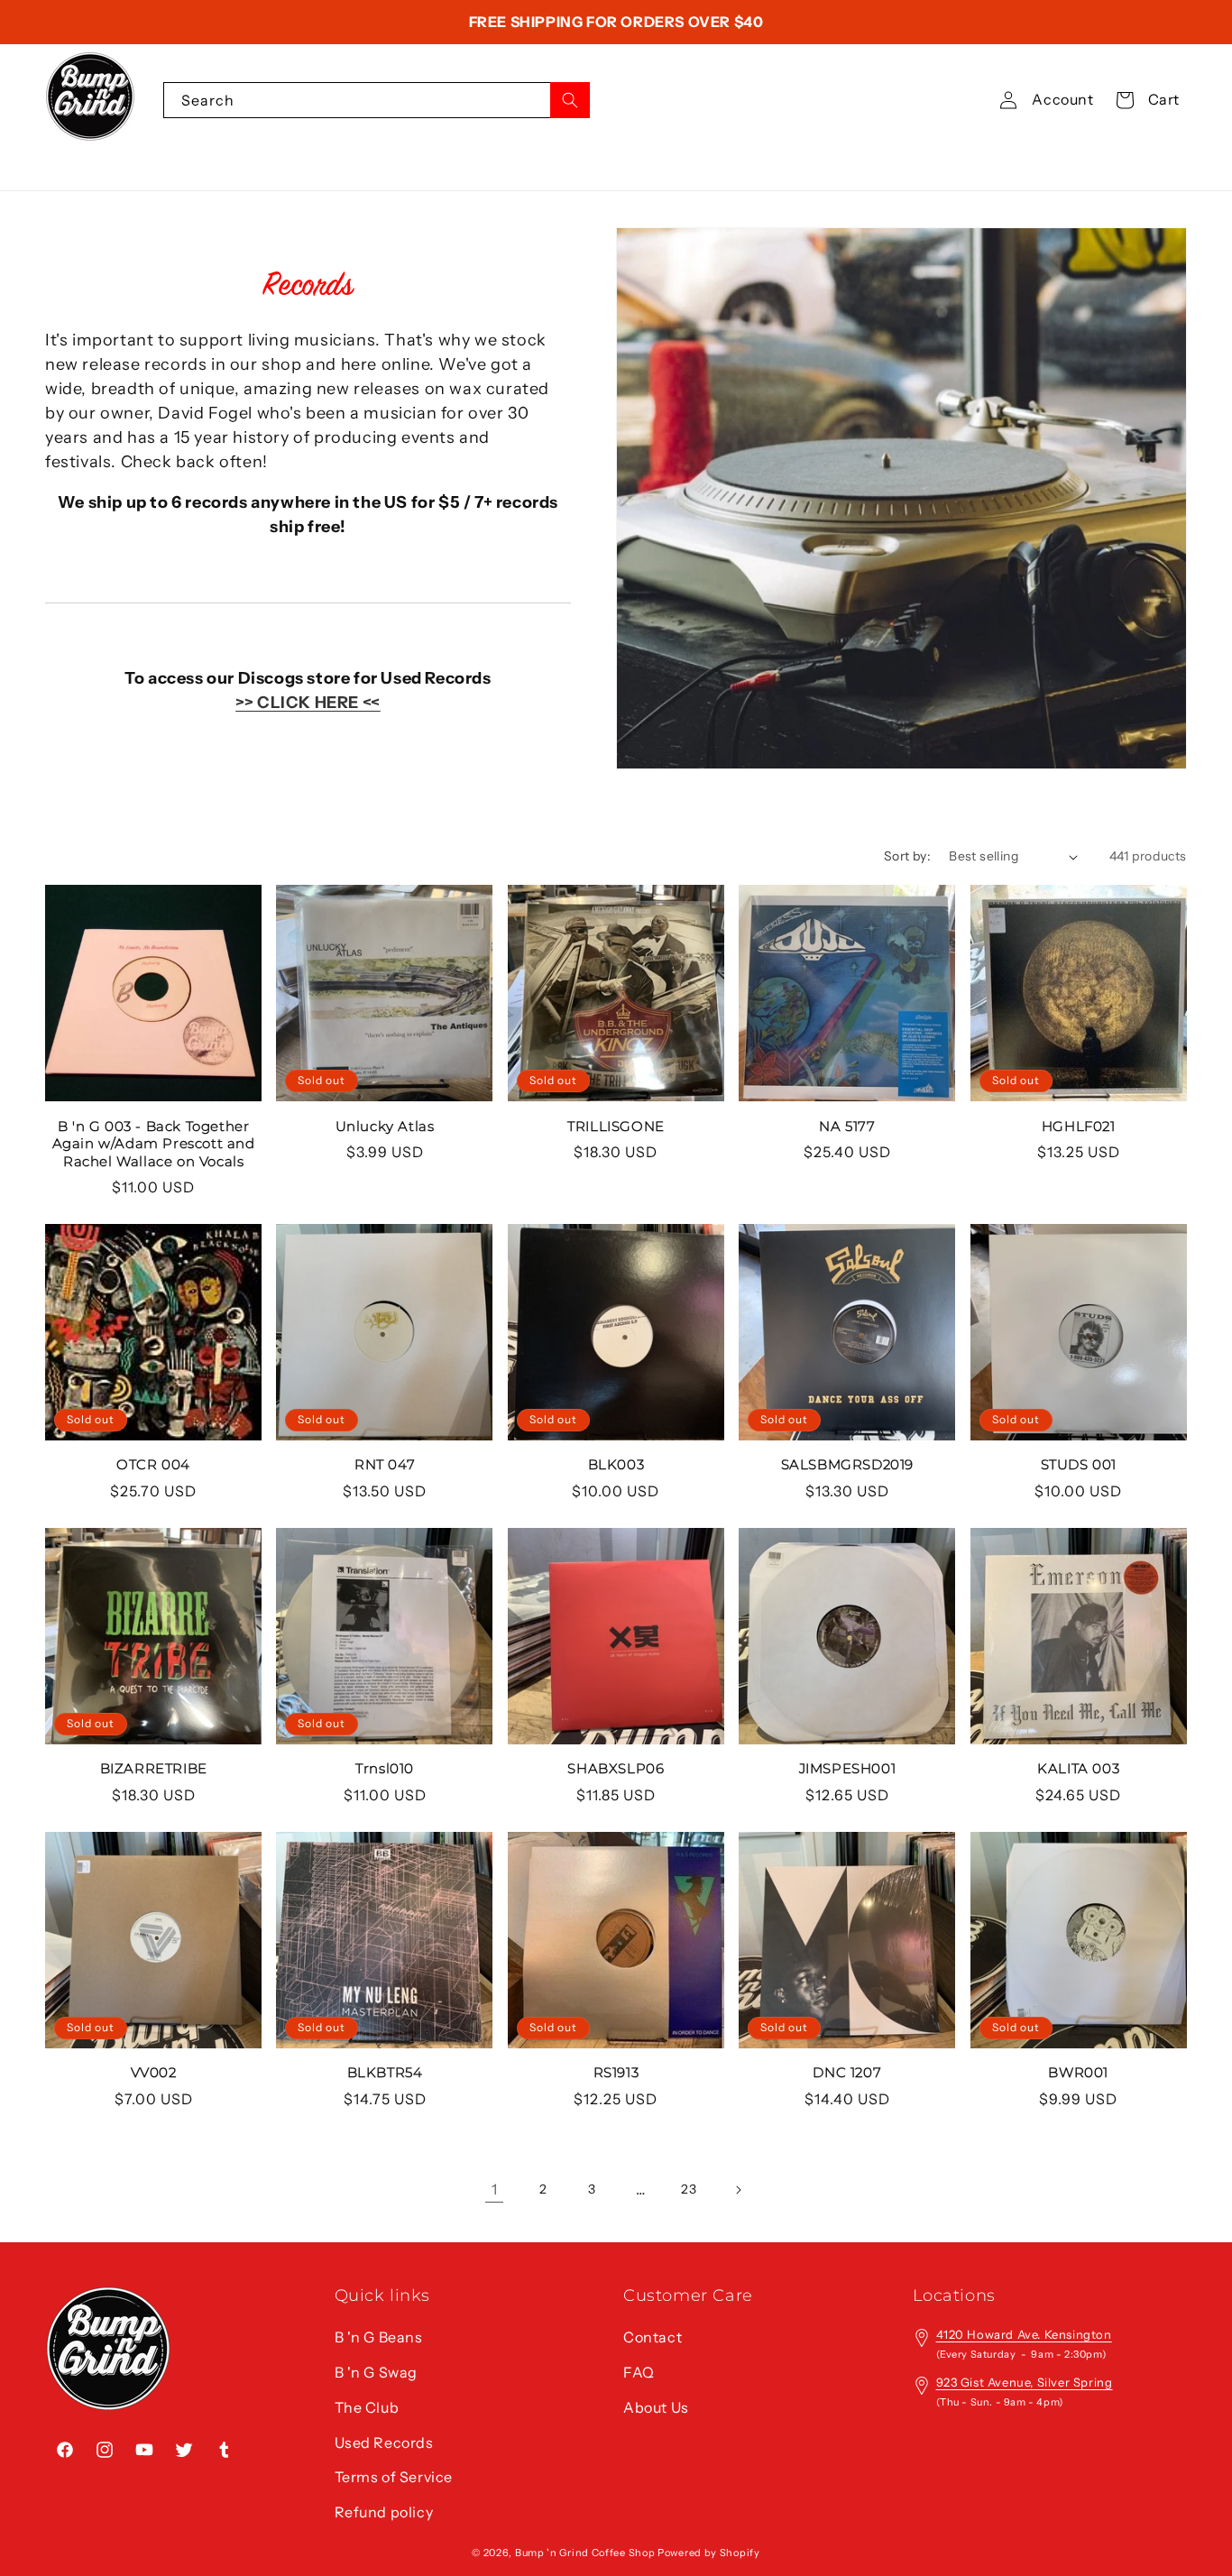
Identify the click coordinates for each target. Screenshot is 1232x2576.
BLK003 (616, 1464)
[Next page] (738, 2190)
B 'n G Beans (379, 2337)
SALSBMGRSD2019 (847, 1464)
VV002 (154, 2072)
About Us (656, 2407)
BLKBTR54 (385, 2072)
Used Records (384, 2443)
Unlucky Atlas (385, 1126)
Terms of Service (394, 2477)
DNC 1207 (847, 2072)
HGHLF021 (1079, 1126)
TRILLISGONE (616, 1126)
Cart (1164, 99)
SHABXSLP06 (616, 1768)
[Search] (570, 100)
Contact (653, 2337)
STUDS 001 (1079, 1464)
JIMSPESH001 (848, 1768)
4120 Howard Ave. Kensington (1024, 2334)
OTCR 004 (153, 1464)
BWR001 (1078, 2072)
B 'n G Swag (377, 2372)
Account (1062, 99)
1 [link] (495, 2189)
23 (689, 2189)
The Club (367, 2407)
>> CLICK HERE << (308, 703)
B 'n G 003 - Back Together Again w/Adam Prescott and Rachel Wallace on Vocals (154, 1144)
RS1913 (616, 2072)
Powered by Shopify (709, 2553)
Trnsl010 (385, 1768)
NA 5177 (847, 1126)
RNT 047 (385, 1464)
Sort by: (907, 856)
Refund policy (384, 2512)
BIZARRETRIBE (154, 1768)
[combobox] (377, 100)
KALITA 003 (1078, 1768)
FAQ (639, 2372)
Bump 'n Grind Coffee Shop (585, 2553)
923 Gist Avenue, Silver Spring (1025, 2382)
